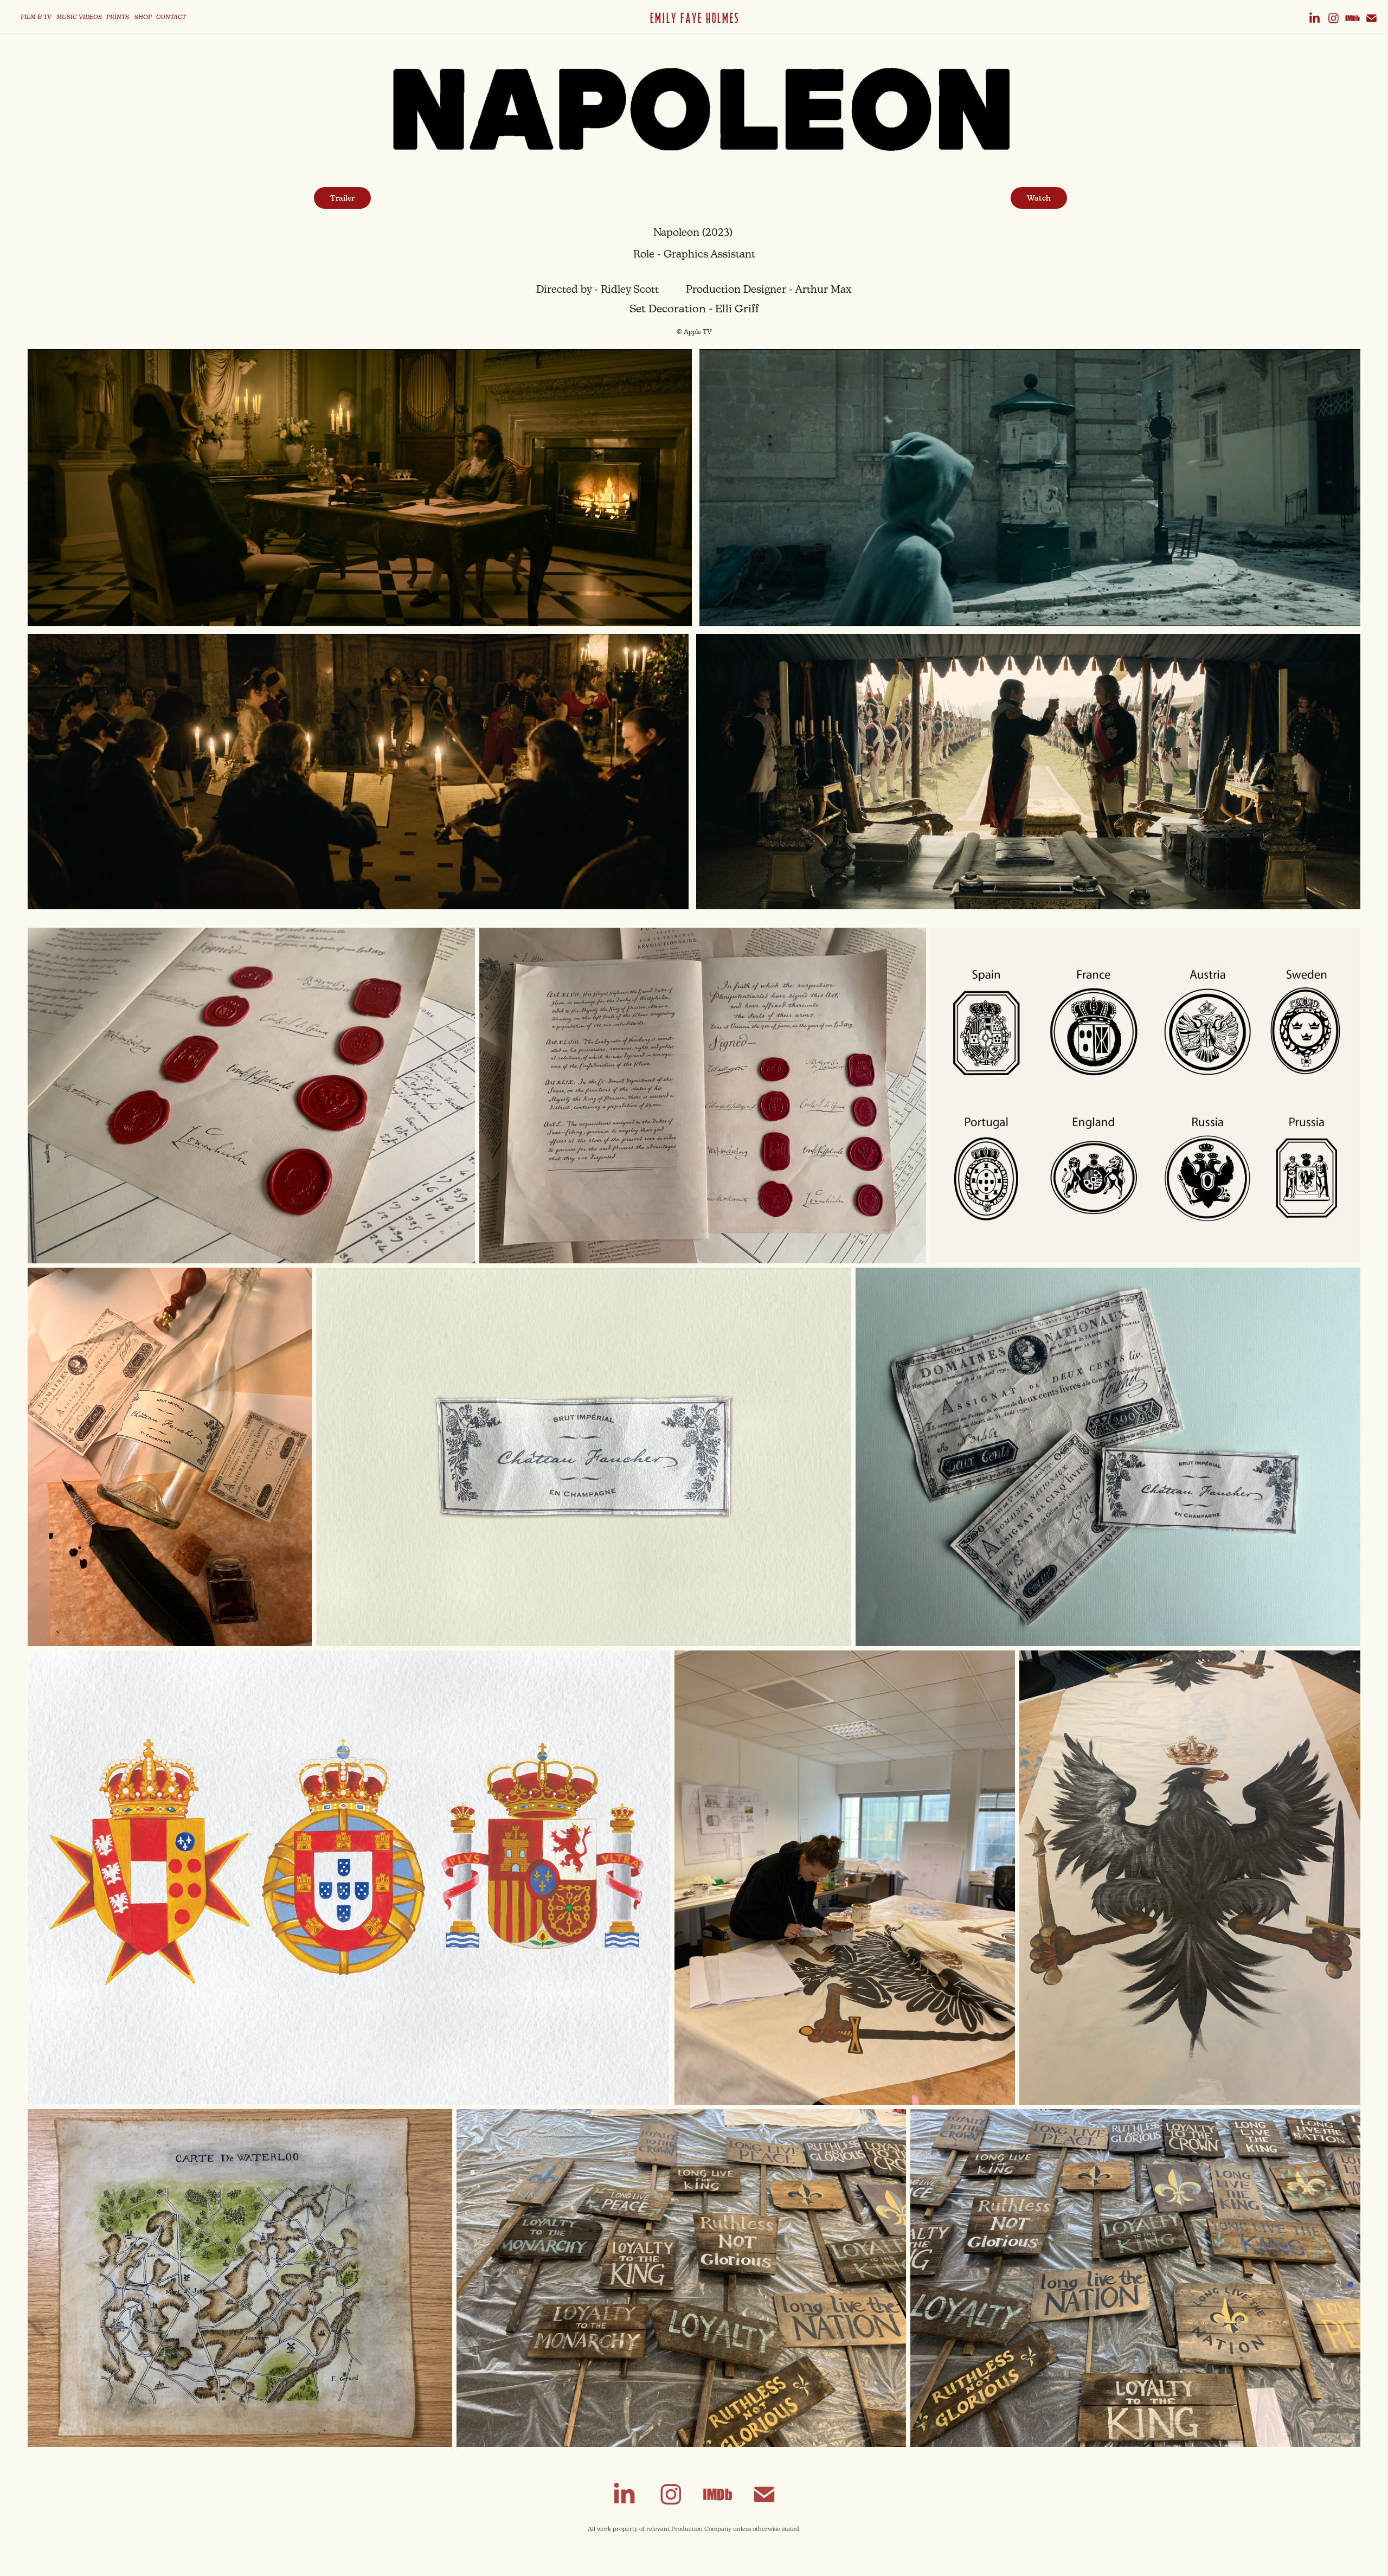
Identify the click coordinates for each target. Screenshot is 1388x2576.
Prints (118, 18)
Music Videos (79, 18)
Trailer (342, 198)
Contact (171, 18)
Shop (143, 18)
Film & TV (36, 18)
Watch (1039, 198)
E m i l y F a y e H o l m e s (694, 18)
